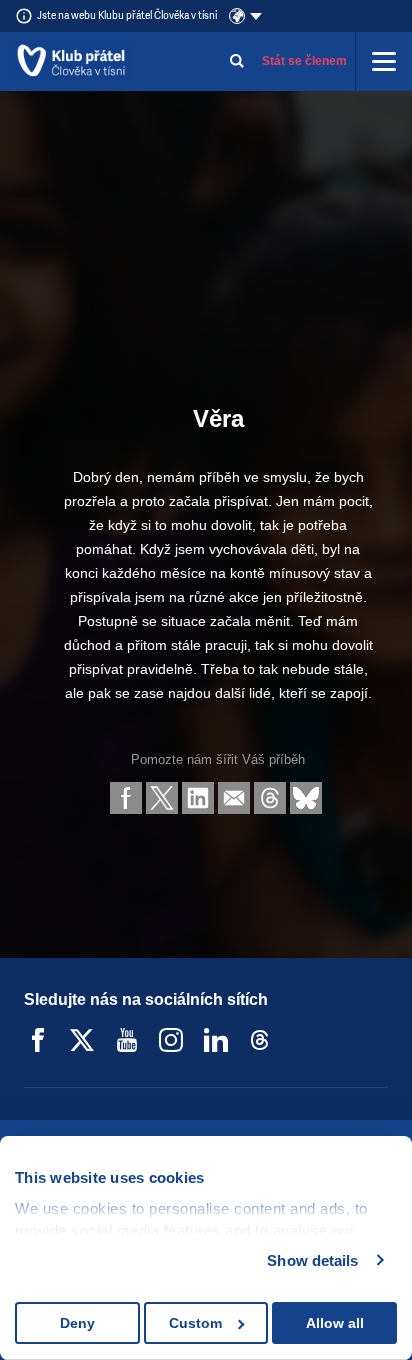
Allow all (335, 1323)
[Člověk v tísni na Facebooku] (38, 1040)
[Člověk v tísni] (71, 61)
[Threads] (260, 1040)
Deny (77, 1323)
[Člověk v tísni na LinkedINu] (216, 1040)
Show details (312, 1260)
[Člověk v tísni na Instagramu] (171, 1040)
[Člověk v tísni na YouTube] (127, 1040)
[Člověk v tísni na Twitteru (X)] (82, 1040)
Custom (195, 1323)
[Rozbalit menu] (384, 61)
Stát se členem (304, 61)
